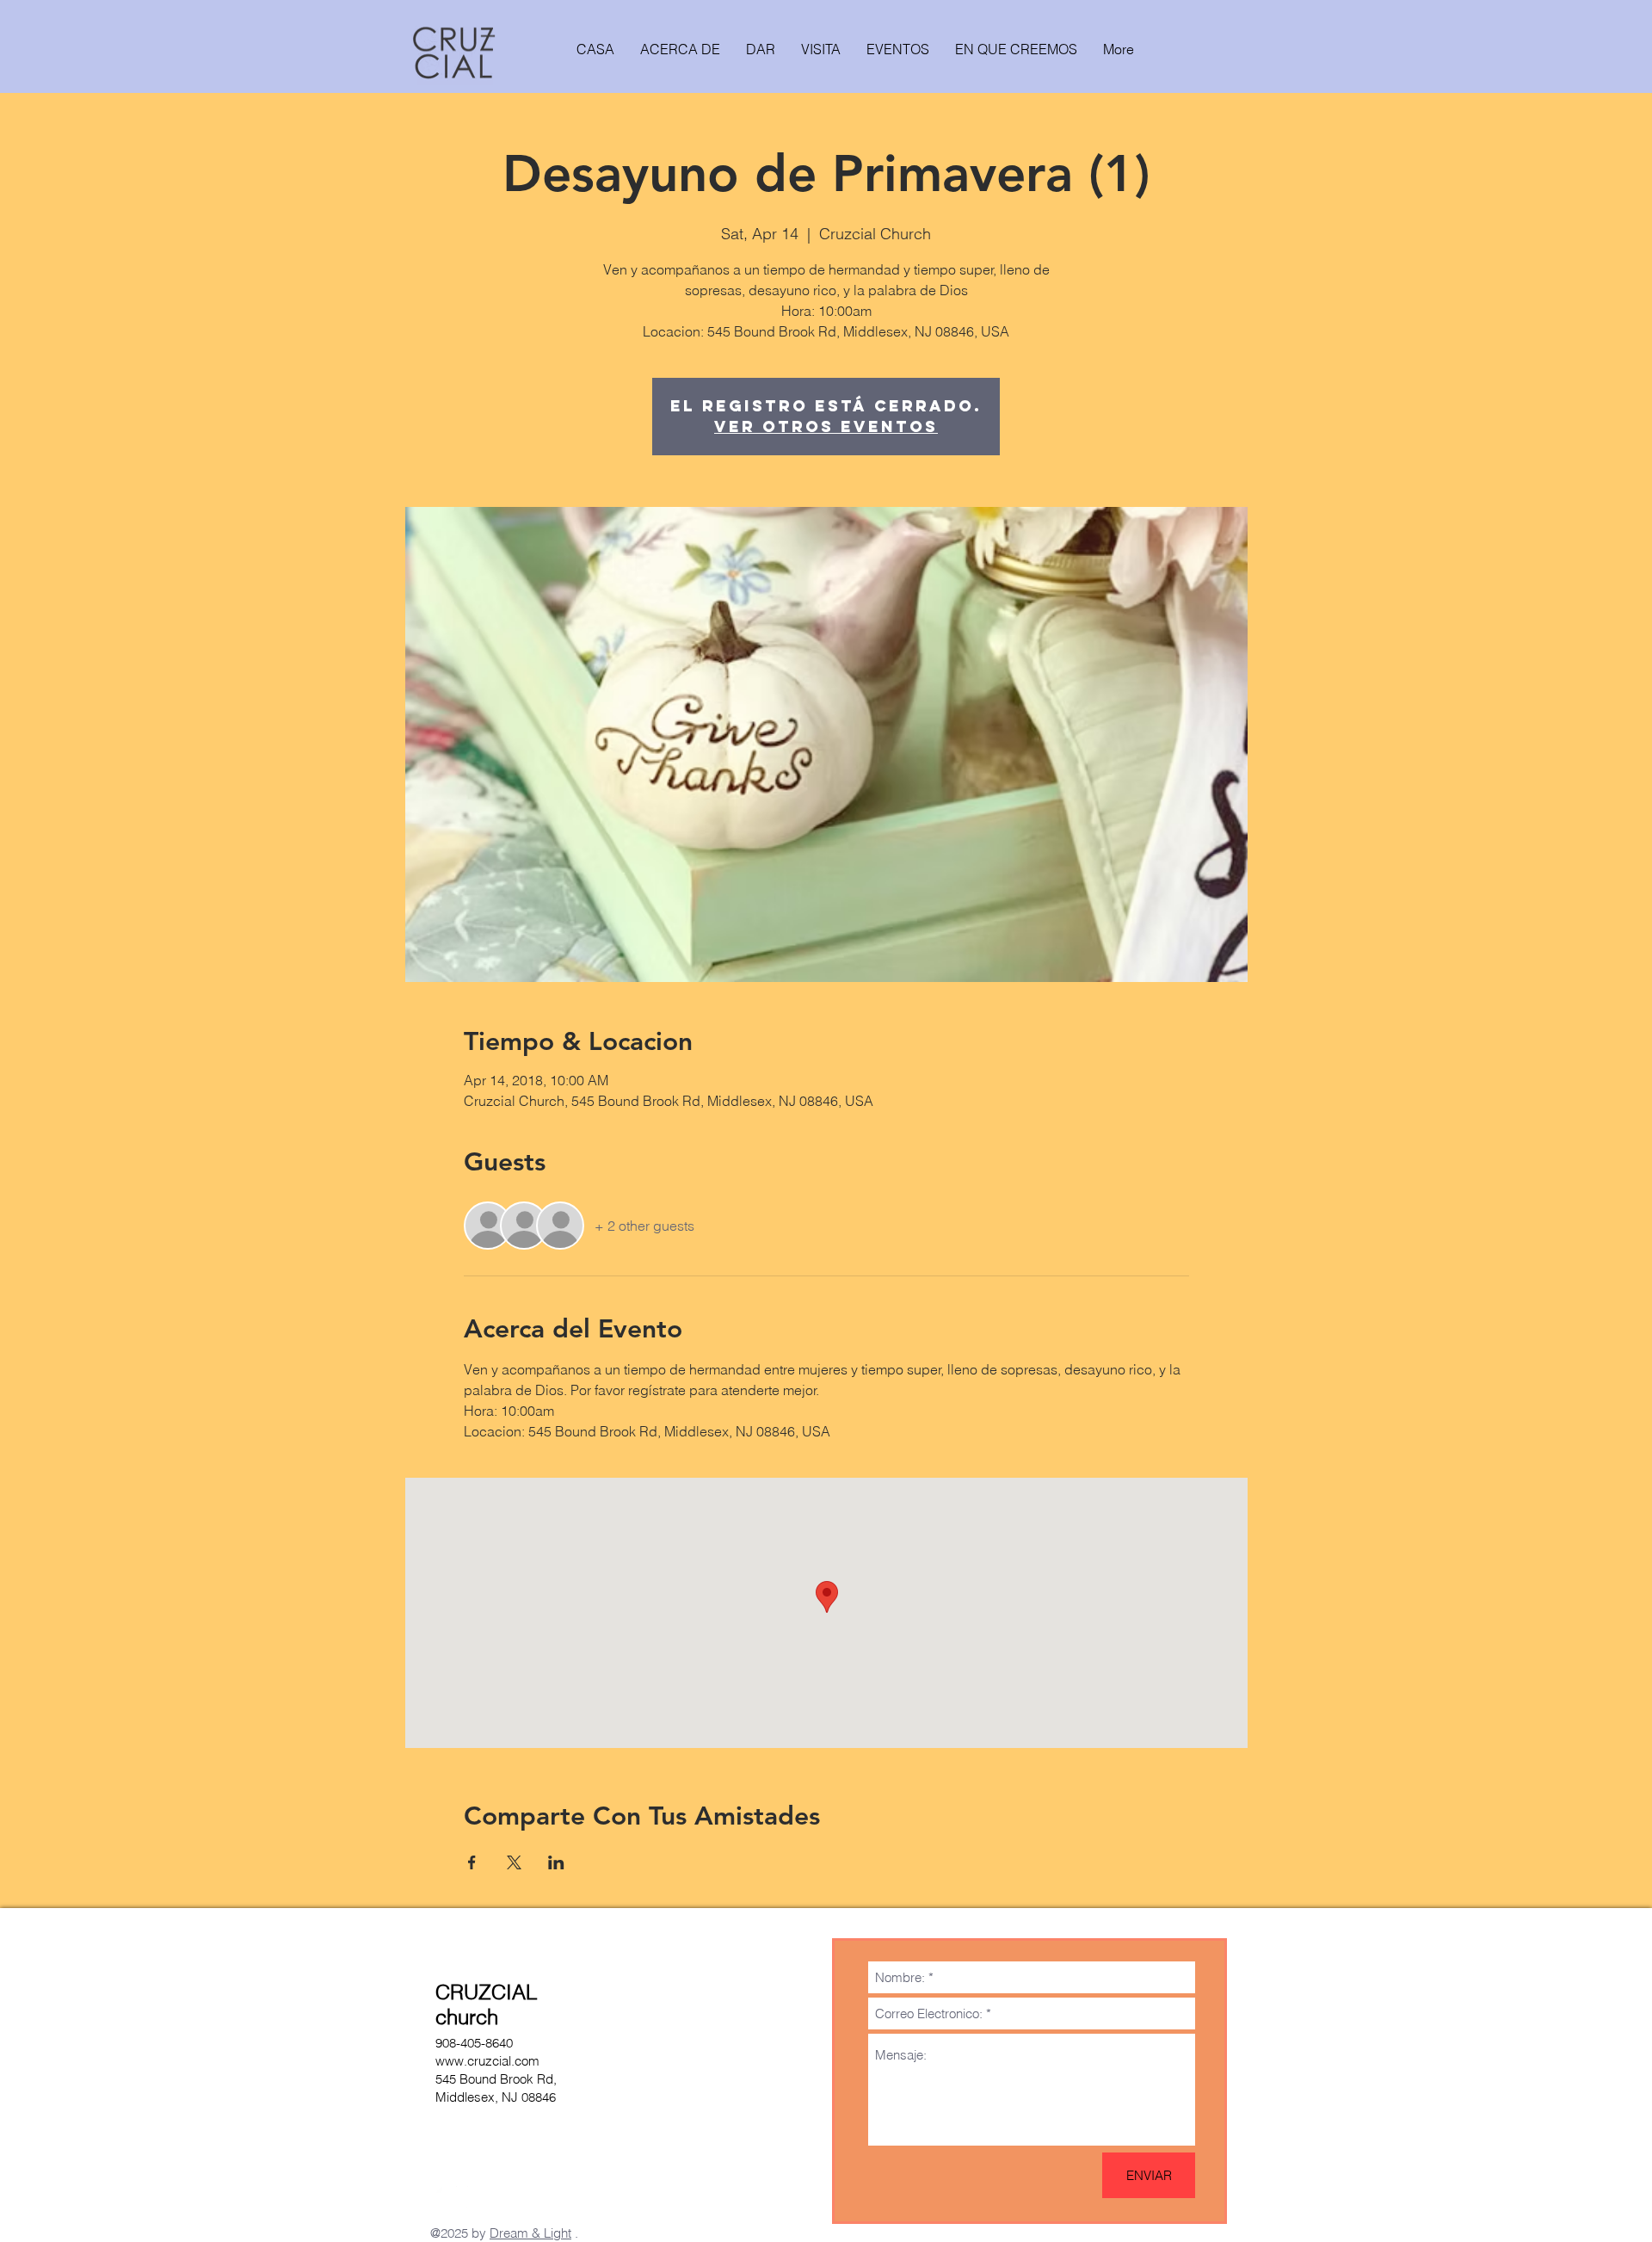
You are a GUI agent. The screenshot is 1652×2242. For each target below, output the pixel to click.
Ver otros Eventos (826, 426)
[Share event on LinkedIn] (556, 1862)
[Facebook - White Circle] (478, 2197)
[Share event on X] (514, 1862)
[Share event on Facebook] (472, 1862)
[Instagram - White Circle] (447, 2197)
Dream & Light (530, 2233)
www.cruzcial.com (487, 2061)
